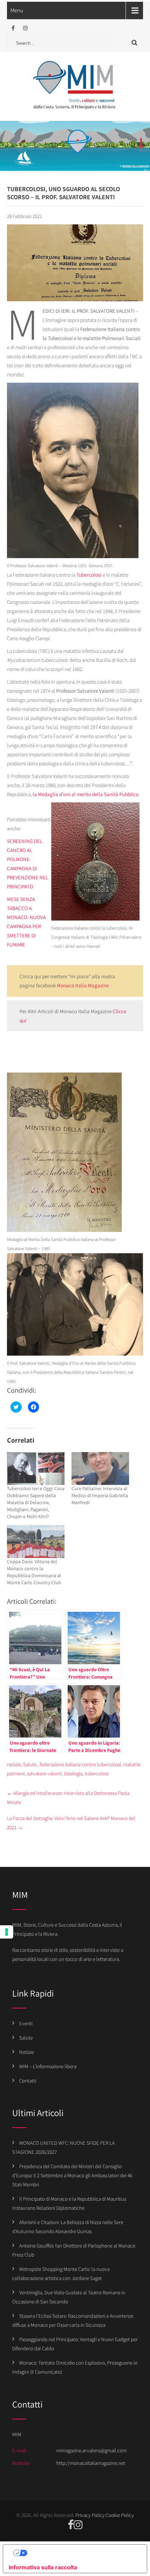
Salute (30, 1764)
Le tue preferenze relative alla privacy (82, 2553)
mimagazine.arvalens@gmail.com (91, 2450)
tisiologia (73, 1773)
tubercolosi (97, 1773)
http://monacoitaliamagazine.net (91, 2463)
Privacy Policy (90, 2515)
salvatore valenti (44, 1773)
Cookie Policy (120, 2515)
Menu (17, 10)
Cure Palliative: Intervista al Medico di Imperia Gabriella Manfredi (100, 1495)
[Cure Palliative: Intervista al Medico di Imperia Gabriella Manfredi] (100, 1469)
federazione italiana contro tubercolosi (80, 1764)
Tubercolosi (88, 575)
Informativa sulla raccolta (43, 2567)
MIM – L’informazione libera (48, 2066)
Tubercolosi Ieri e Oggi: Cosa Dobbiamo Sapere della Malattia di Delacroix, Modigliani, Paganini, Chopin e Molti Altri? (36, 1502)
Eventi (26, 2023)
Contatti (28, 2081)
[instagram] (25, 28)
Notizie (27, 2052)
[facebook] (13, 28)
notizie (14, 1764)
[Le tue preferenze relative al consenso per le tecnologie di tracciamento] (7, 1932)
